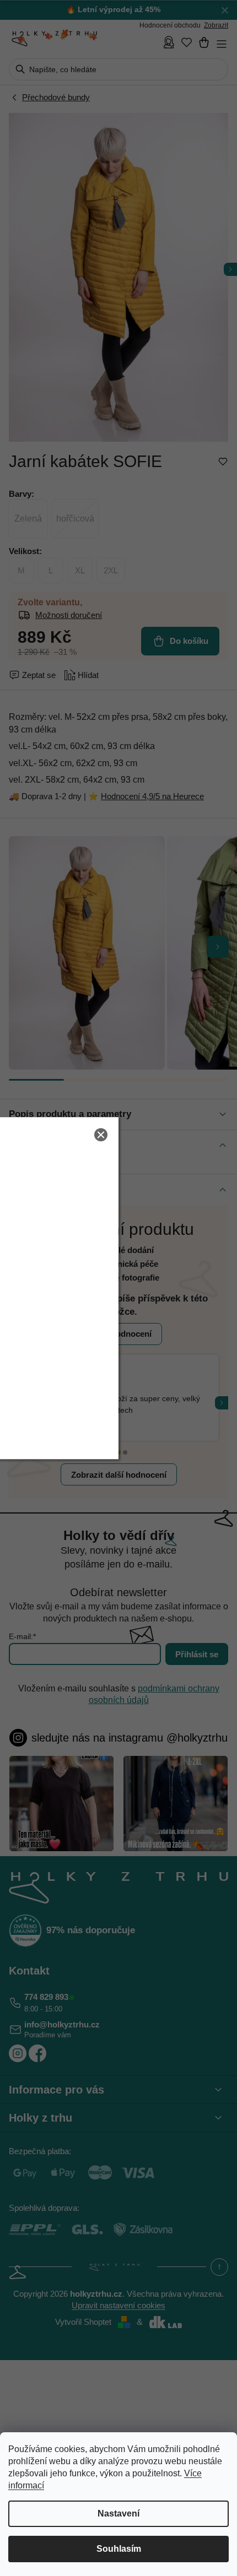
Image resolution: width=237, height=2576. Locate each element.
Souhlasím (119, 2549)
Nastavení (118, 2513)
